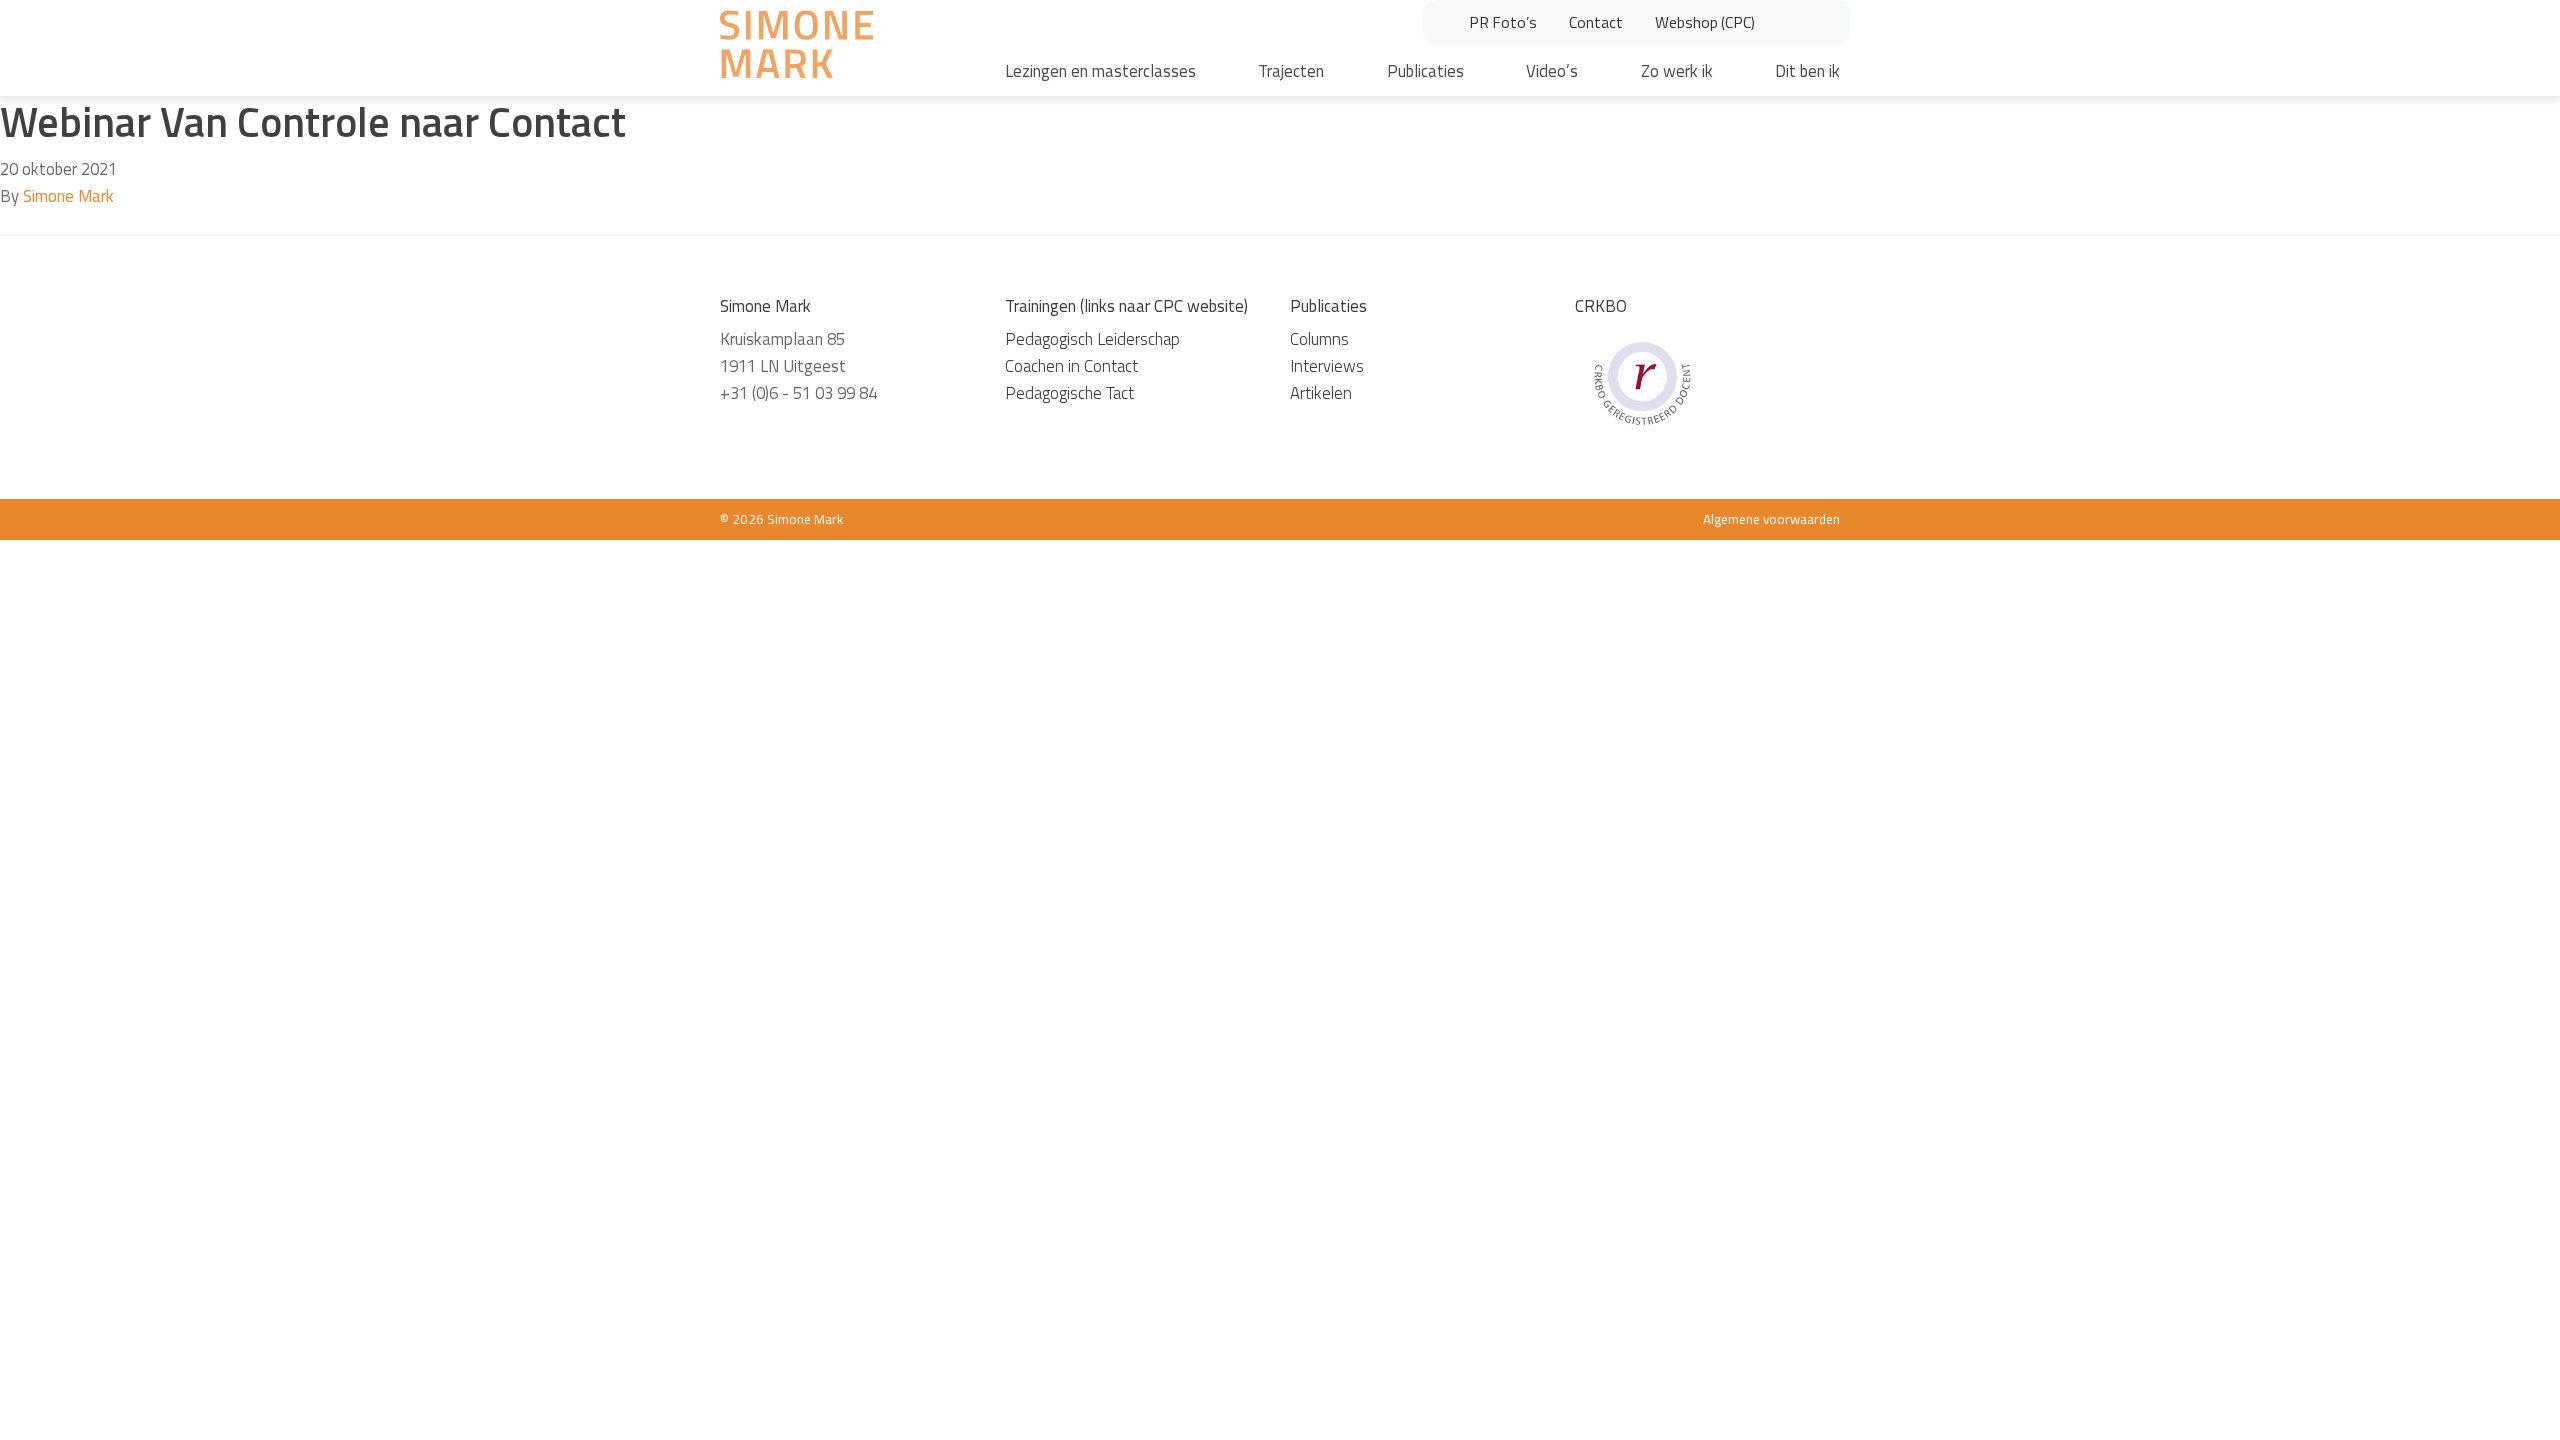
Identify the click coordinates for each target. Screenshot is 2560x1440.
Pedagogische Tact (1069, 393)
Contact (1596, 22)
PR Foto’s (1503, 22)
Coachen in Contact (1071, 366)
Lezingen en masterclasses (1100, 71)
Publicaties (1425, 71)
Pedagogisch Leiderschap (1092, 339)
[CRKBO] (1641, 381)
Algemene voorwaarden (1771, 519)
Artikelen (1321, 393)
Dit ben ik (1807, 71)
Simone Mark (68, 196)
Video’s (1552, 71)
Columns (1319, 339)
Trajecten (1291, 71)
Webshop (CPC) (1705, 22)
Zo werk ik (1677, 71)
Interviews (1327, 366)
